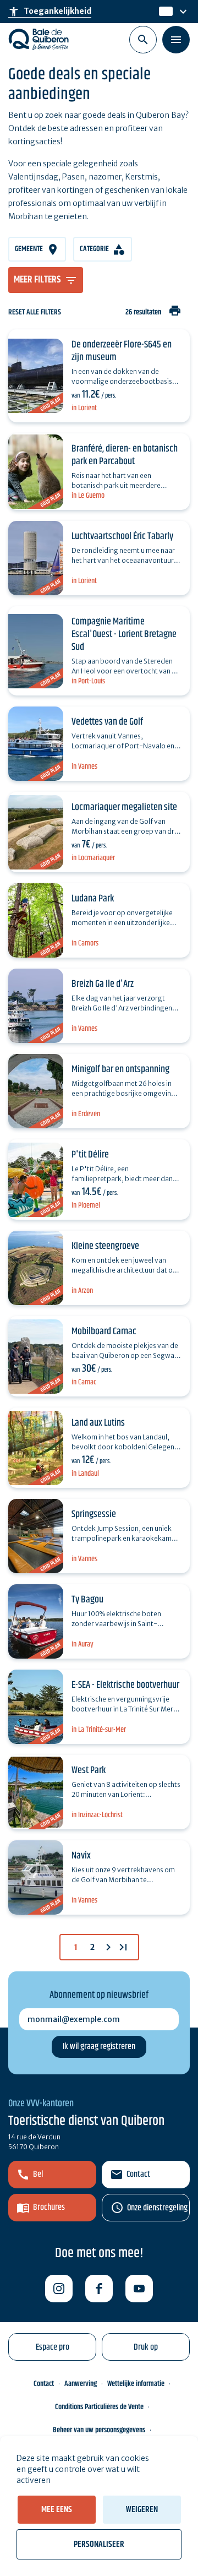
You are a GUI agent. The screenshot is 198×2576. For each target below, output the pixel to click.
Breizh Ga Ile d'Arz (103, 984)
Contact (138, 2174)
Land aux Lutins (98, 1423)
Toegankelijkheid (50, 12)
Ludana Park (93, 899)
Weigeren (142, 2510)
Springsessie (94, 1514)
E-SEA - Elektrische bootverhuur (125, 1685)
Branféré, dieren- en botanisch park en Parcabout (125, 455)
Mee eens (57, 2510)
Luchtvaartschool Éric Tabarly (122, 536)
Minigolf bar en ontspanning (120, 1069)
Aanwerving (81, 2384)
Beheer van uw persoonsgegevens (99, 2430)
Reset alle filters (35, 313)
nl (163, 12)
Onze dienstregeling (157, 2208)
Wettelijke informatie (136, 2384)
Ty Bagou (87, 1600)
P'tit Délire (90, 1155)
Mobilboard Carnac (104, 1332)
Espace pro (53, 2347)
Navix (81, 1856)
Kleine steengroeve (105, 1246)
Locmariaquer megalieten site (124, 807)
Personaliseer (99, 2544)
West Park (89, 1770)
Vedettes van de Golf (107, 722)
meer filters (37, 280)
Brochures (49, 2207)
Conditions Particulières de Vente (99, 2407)
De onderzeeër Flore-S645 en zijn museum (122, 351)
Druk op (146, 2347)
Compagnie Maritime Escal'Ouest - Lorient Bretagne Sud (124, 634)
